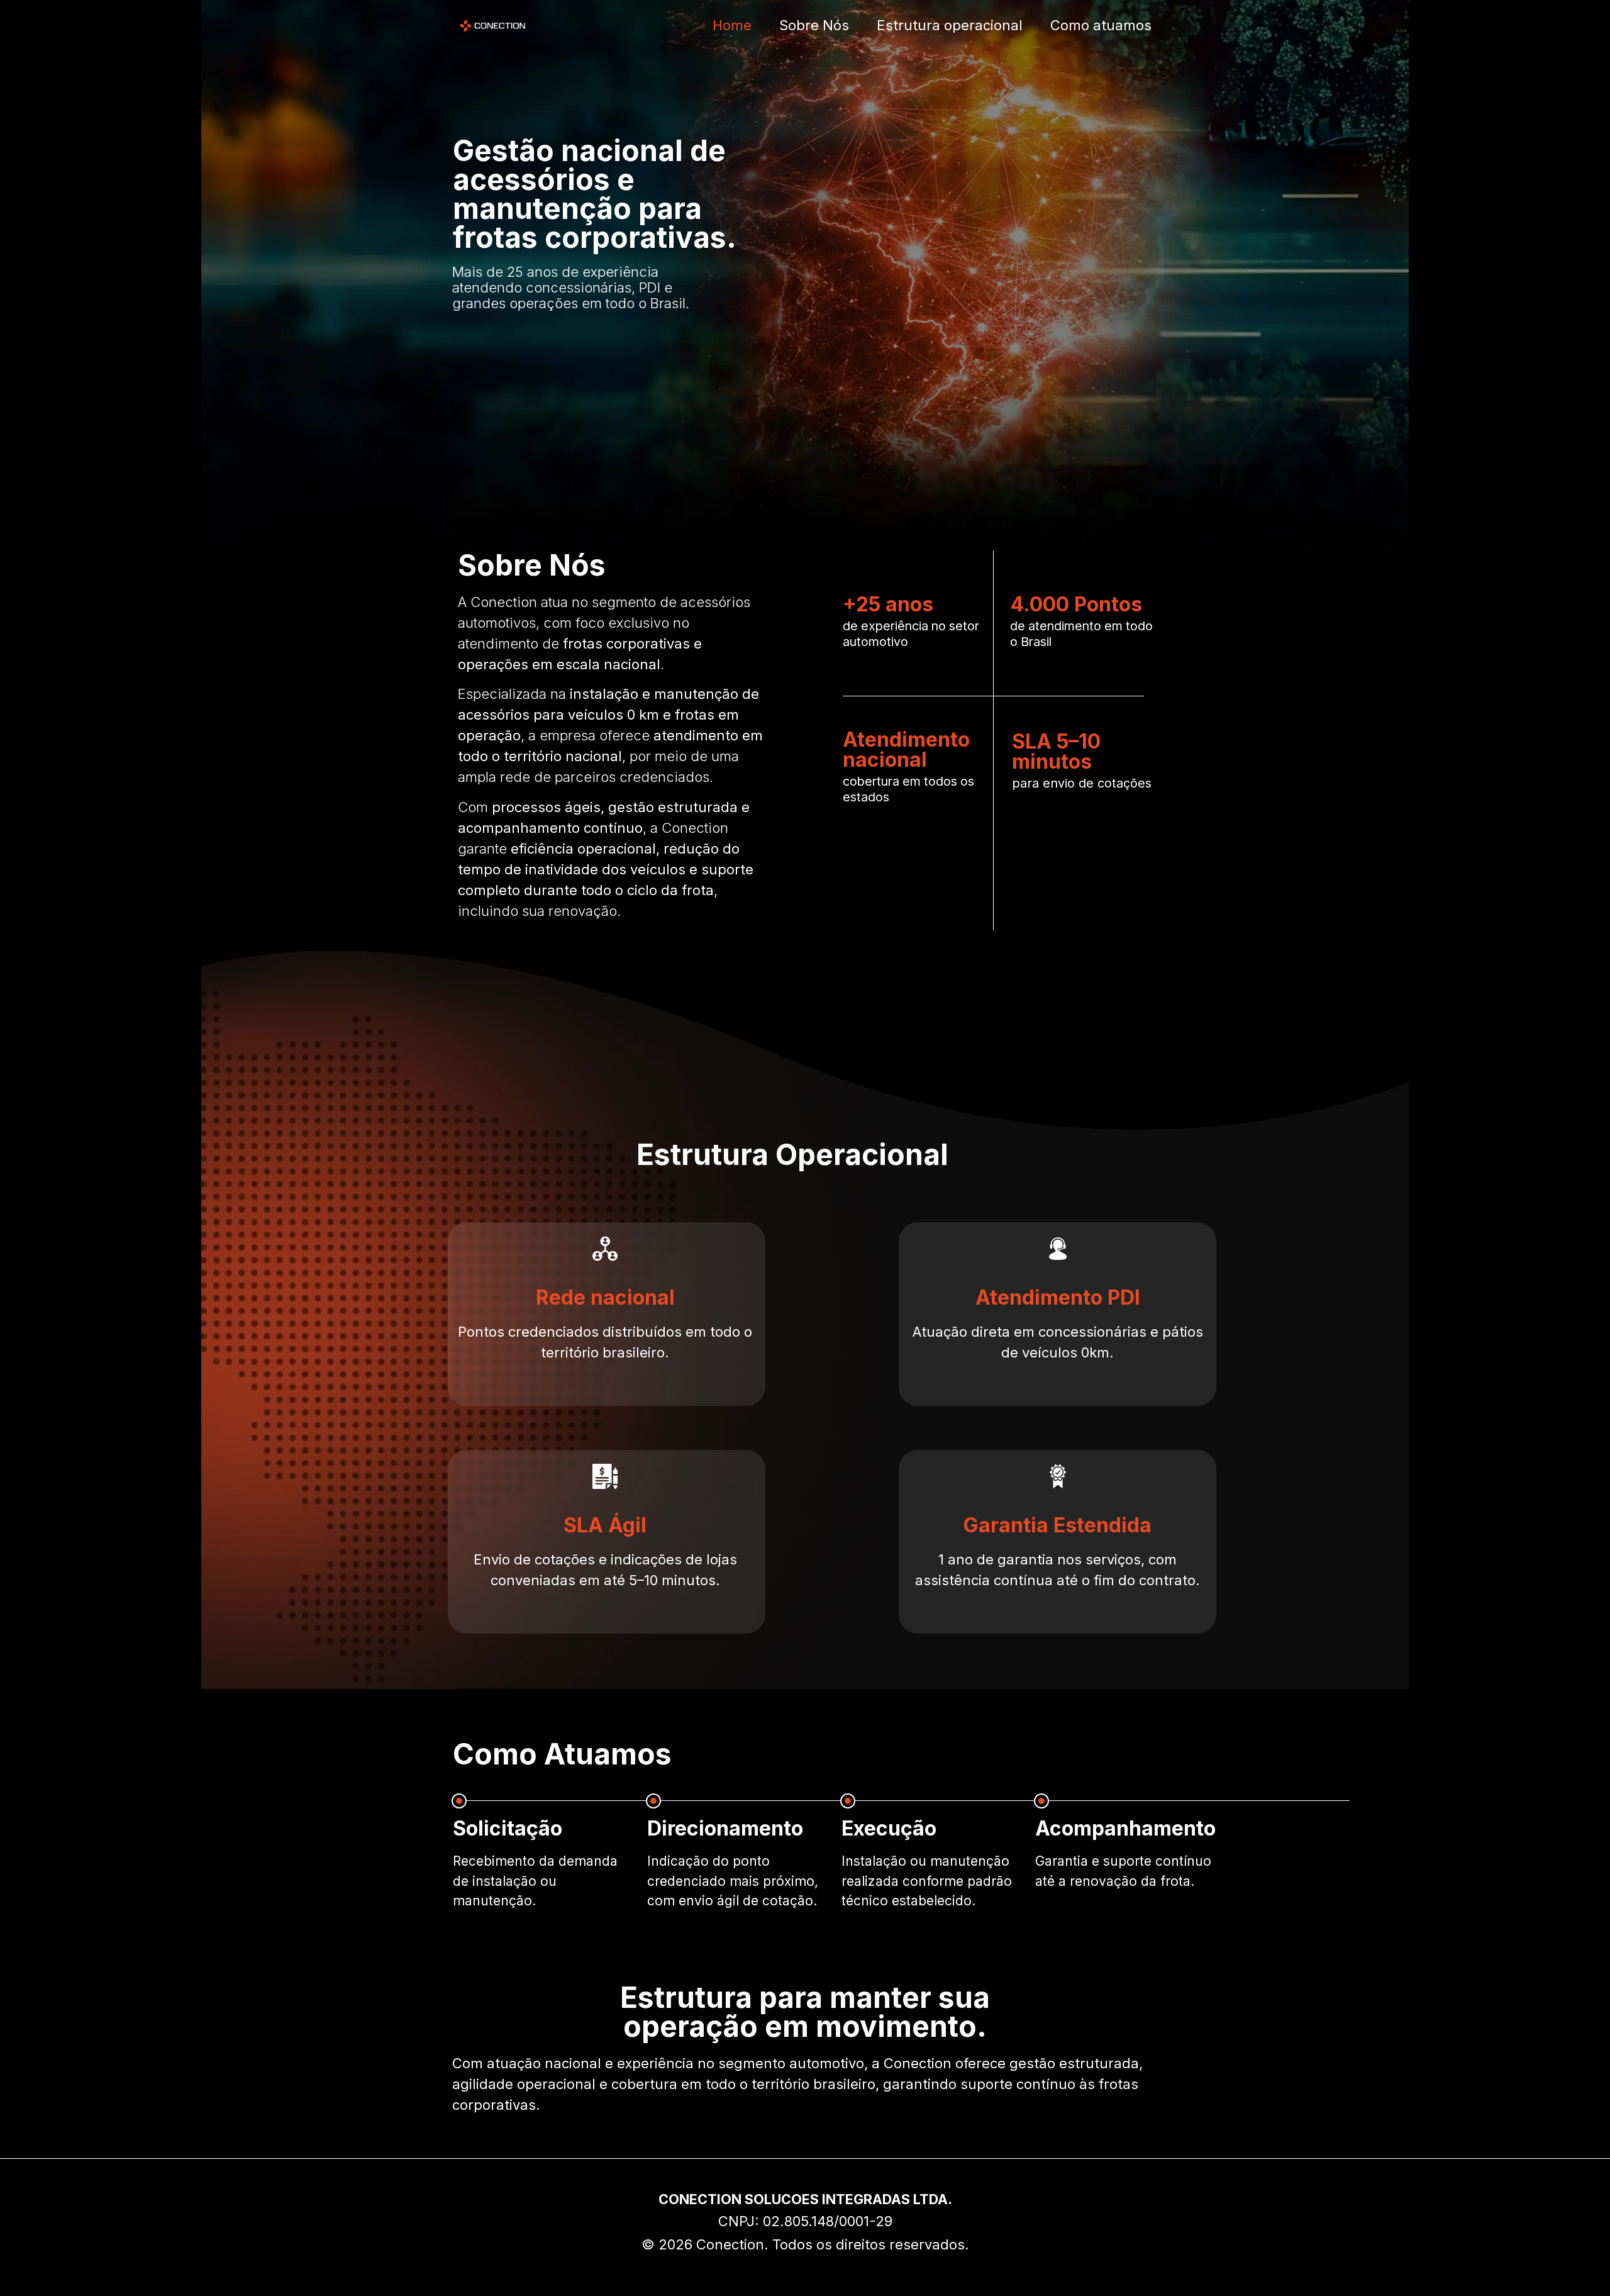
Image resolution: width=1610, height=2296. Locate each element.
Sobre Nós (814, 25)
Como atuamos (1101, 25)
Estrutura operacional (950, 25)
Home (732, 25)
